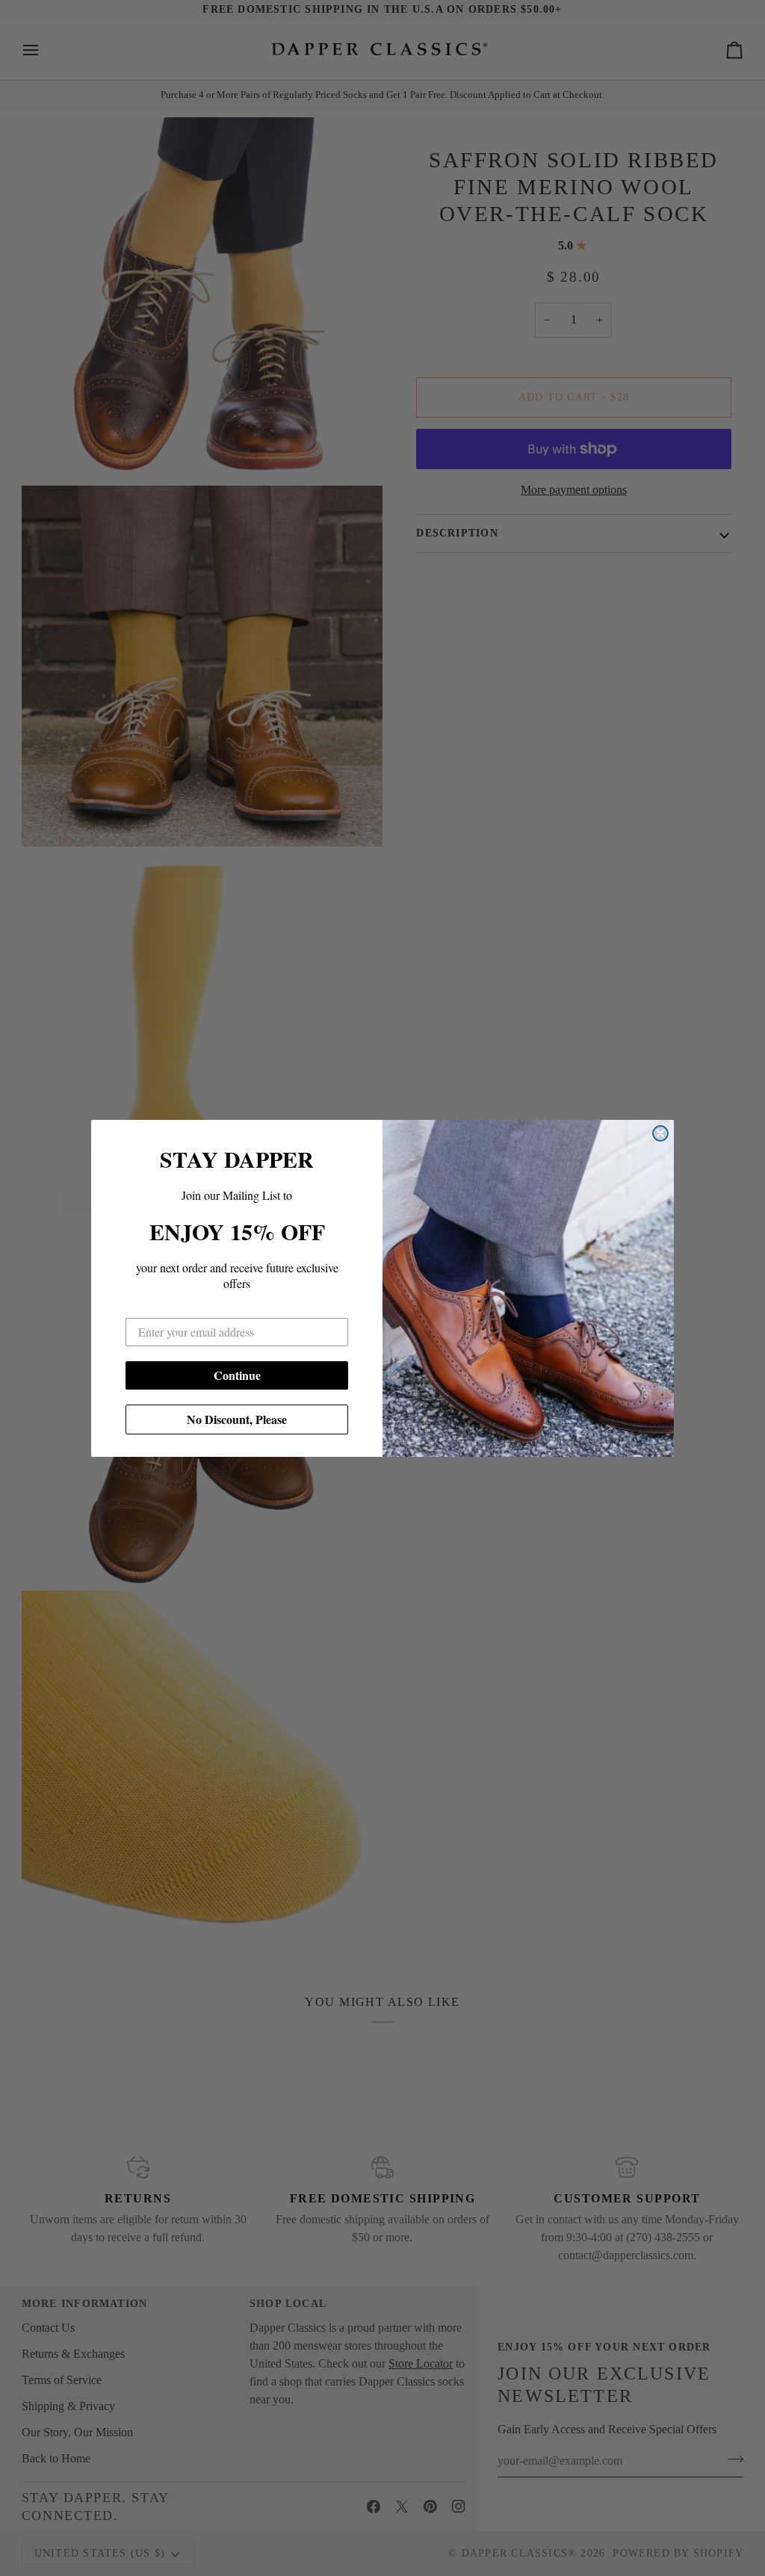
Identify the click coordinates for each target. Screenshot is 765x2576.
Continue (237, 1375)
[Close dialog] (660, 1133)
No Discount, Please (237, 1419)
